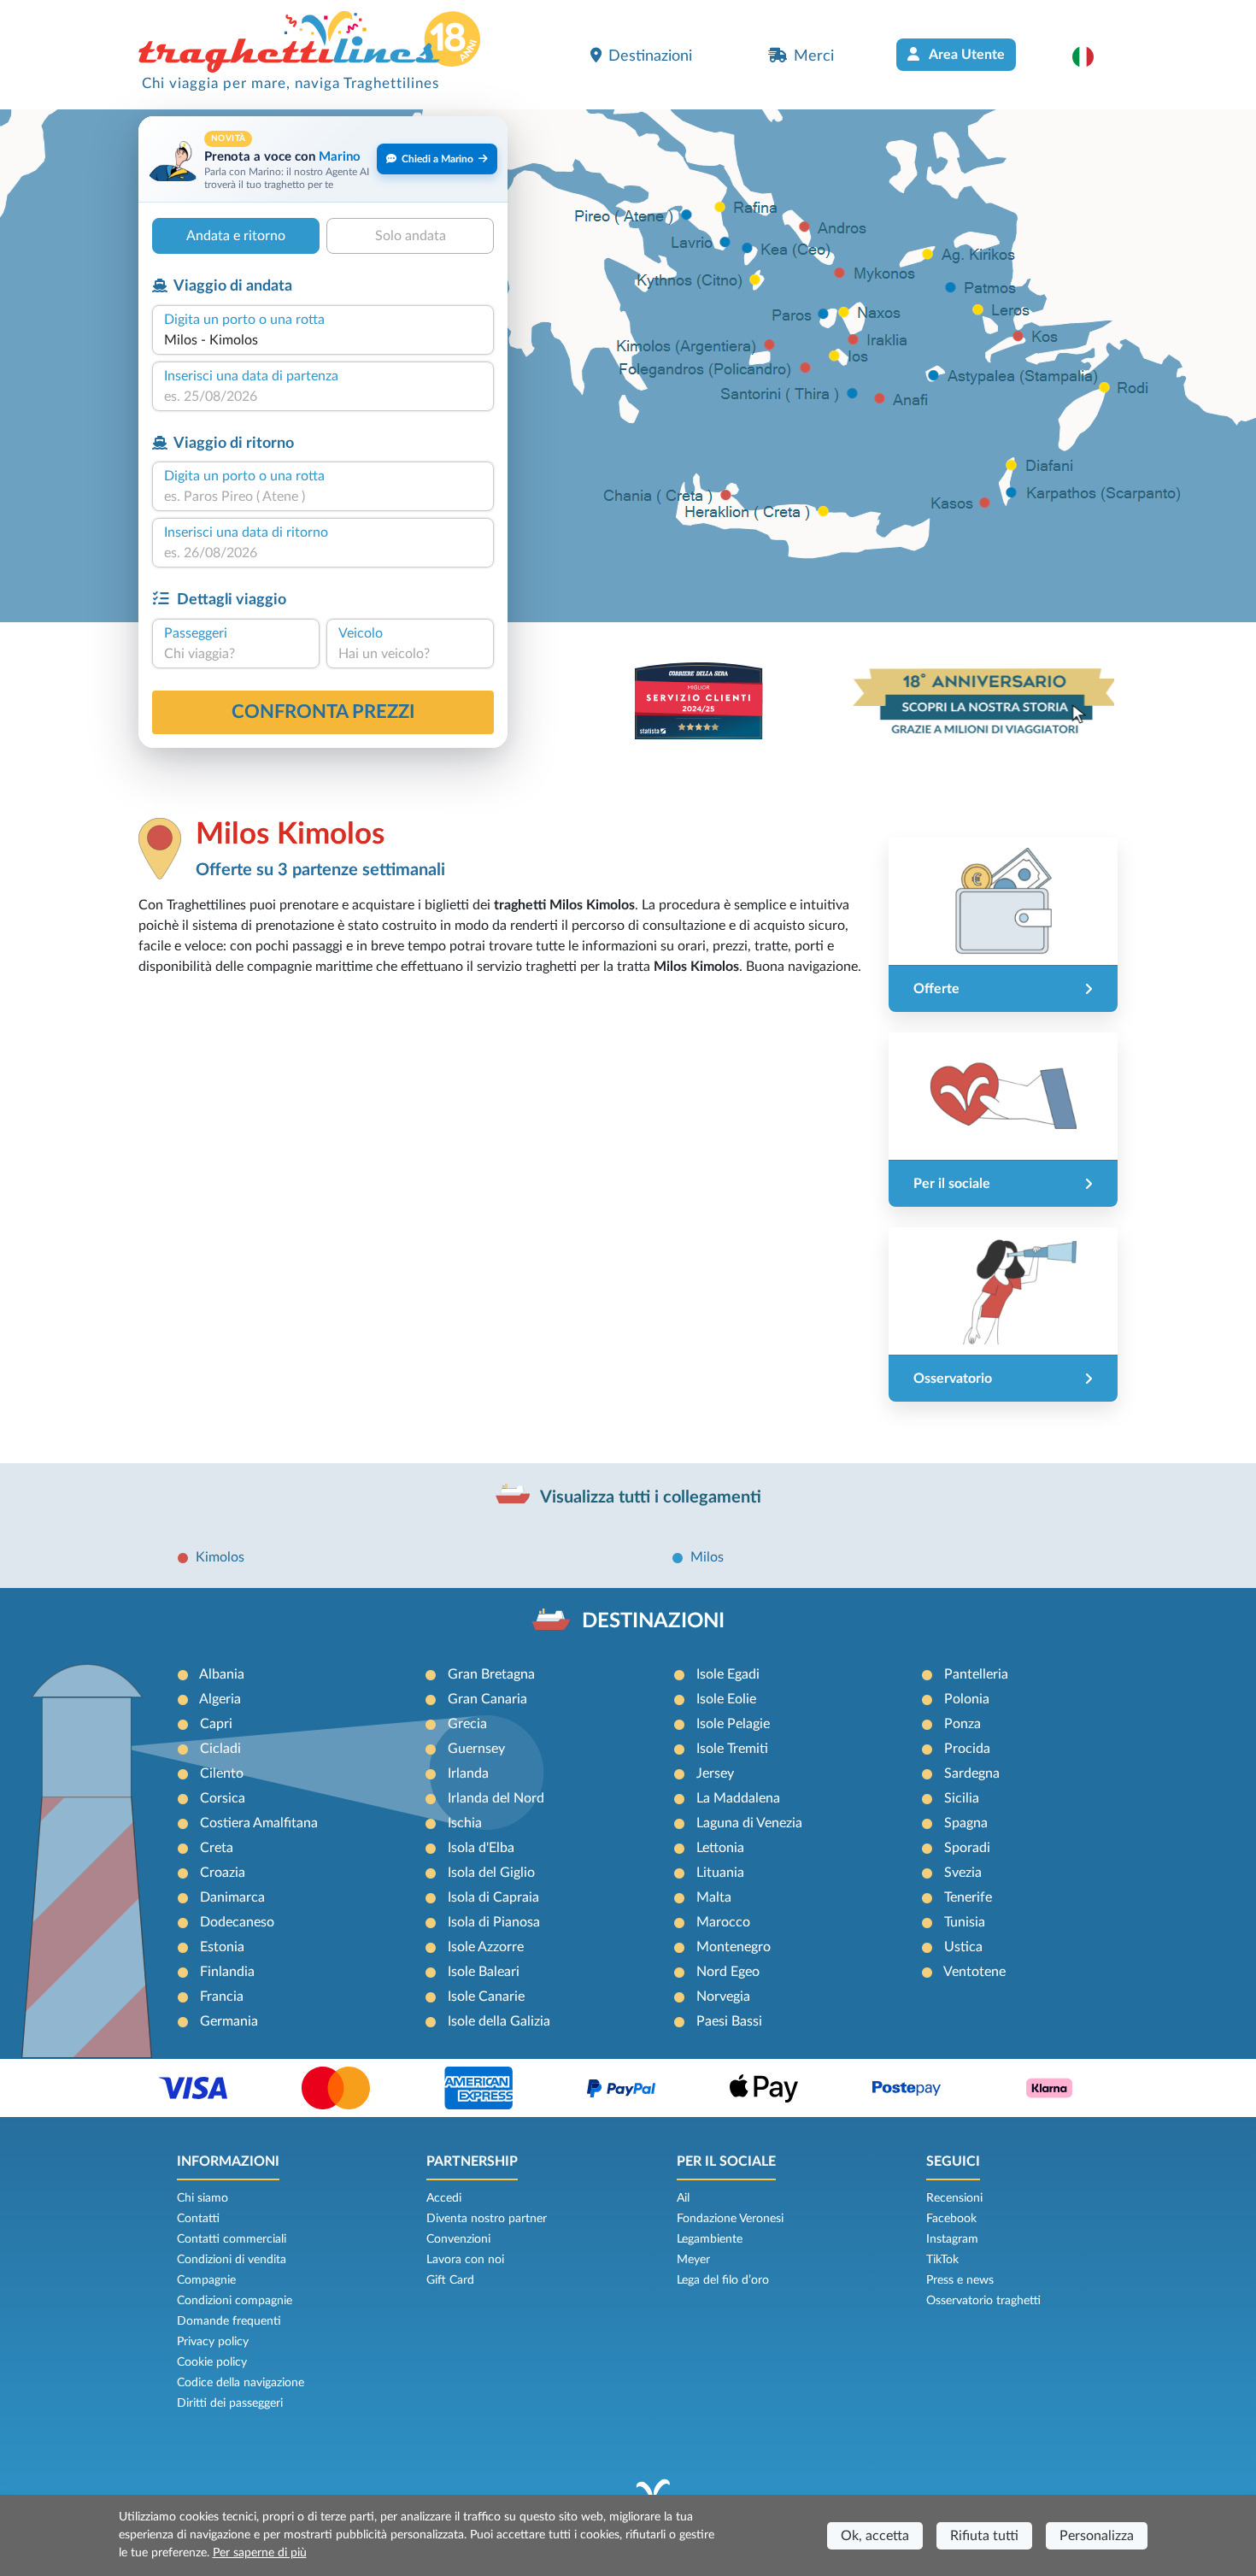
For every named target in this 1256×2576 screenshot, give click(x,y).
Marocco (723, 1922)
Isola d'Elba (481, 1848)
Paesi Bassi (729, 2021)
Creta (217, 1848)
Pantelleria (976, 1674)
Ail (683, 2198)
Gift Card (450, 2280)
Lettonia (720, 1848)
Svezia (963, 1873)
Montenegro (734, 1947)
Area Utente (965, 55)
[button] (1092, 56)
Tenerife (968, 1897)
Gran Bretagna (491, 1674)
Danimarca (232, 1897)
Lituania (720, 1873)
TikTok (942, 2260)
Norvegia (723, 1997)
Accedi (444, 2198)
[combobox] (323, 340)
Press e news (960, 2280)
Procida (967, 1749)
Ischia (465, 1823)
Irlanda (468, 1773)
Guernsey (476, 1749)
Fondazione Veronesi (730, 2219)
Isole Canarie (486, 1997)
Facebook (951, 2219)
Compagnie (206, 2280)
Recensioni (954, 2198)
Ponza (963, 1724)
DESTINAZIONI (653, 1621)
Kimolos (220, 1557)
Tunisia (965, 1922)
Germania (229, 2021)
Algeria (220, 1699)
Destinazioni (650, 56)
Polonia (967, 1699)
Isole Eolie (726, 1699)
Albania (222, 1674)
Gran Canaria (487, 1699)
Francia (222, 1997)
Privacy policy (213, 2342)
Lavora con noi (465, 2260)
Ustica (963, 1947)
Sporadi (967, 1848)
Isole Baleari (484, 1972)
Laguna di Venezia (749, 1823)
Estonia (222, 1947)
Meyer (693, 2260)
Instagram (952, 2239)
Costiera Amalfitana (259, 1823)
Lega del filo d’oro (723, 2280)
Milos (707, 1557)
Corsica (223, 1798)
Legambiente (710, 2239)
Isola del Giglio (491, 1873)
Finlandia (227, 1972)
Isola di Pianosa (494, 1922)
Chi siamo (202, 2198)
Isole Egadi (728, 1674)
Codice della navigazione (241, 2383)
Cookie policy (212, 2362)
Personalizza (1097, 2536)
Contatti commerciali (232, 2239)
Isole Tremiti (732, 1749)
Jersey (715, 1773)
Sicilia (962, 1798)
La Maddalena (738, 1798)
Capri (216, 1724)
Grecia (467, 1724)
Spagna (966, 1823)
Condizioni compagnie (235, 2301)
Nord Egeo (728, 1972)
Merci (814, 56)
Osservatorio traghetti (983, 2301)
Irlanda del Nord (496, 1798)
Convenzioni (458, 2239)
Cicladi (220, 1749)
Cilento (222, 1773)
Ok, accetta (875, 2536)
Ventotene (974, 1972)
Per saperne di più (260, 2553)
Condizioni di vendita (232, 2260)
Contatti (198, 2219)
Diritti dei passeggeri (230, 2403)
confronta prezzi (323, 712)
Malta (714, 1897)
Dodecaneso (237, 1922)
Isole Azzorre (486, 1947)
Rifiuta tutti (984, 2536)
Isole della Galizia (499, 2021)
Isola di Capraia (493, 1897)
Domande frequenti (229, 2321)
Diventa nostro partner (487, 2219)
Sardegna (972, 1773)
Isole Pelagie (733, 1724)
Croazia (223, 1873)
